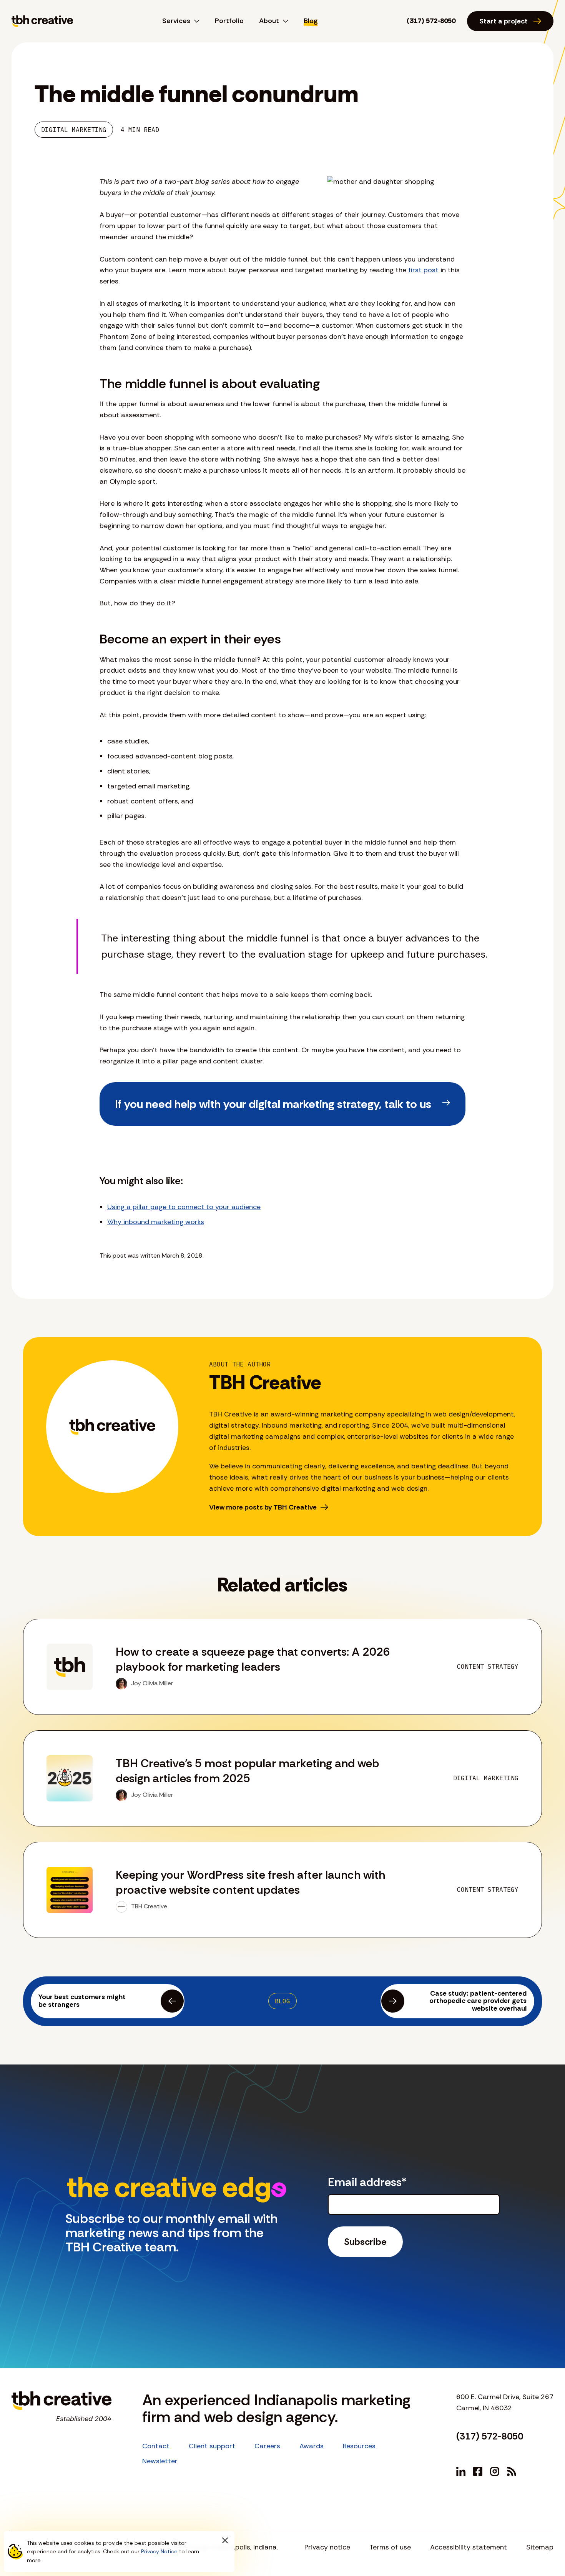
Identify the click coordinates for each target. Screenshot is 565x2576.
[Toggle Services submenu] (195, 21)
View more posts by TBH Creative (263, 1507)
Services (176, 21)
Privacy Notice (159, 2551)
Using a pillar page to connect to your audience (184, 1207)
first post (423, 270)
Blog (311, 21)
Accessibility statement (469, 2547)
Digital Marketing (74, 130)
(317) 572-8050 (431, 21)
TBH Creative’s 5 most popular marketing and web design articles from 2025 (248, 1771)
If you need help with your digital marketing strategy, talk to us (273, 1104)
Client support (212, 2446)
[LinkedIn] (461, 2471)
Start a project (504, 21)
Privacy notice (327, 2547)
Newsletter (160, 2461)
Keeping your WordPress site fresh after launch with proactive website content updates (250, 1882)
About (269, 21)
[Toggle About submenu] (284, 21)
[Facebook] (478, 2471)
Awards (312, 2446)
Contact (156, 2446)
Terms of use (390, 2547)
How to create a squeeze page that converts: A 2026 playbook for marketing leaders (253, 1659)
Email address (367, 2182)
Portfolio (229, 21)
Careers (267, 2446)
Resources (359, 2446)
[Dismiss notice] (225, 2541)
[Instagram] (495, 2471)
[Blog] (512, 2471)
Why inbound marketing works (156, 1222)
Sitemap (540, 2547)
